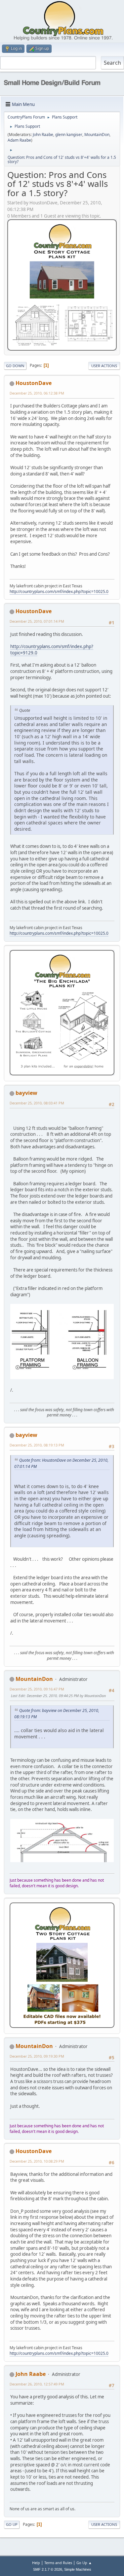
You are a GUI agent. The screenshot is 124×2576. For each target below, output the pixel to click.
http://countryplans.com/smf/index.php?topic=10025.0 (59, 592)
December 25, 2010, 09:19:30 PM (37, 2056)
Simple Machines (78, 2569)
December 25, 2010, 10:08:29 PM (37, 2161)
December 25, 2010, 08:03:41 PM (37, 1103)
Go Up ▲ (84, 2563)
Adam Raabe (19, 140)
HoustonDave (34, 383)
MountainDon (97, 135)
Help (36, 2563)
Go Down (15, 366)
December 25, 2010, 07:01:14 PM (37, 621)
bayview (26, 1093)
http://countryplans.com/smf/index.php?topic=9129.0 (52, 650)
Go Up (12, 2524)
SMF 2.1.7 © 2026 (48, 2569)
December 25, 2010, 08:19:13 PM (37, 1445)
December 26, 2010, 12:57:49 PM (37, 2384)
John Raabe (43, 135)
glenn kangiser (69, 135)
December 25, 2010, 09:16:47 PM (37, 1689)
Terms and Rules (58, 2563)
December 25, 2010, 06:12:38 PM (37, 393)
